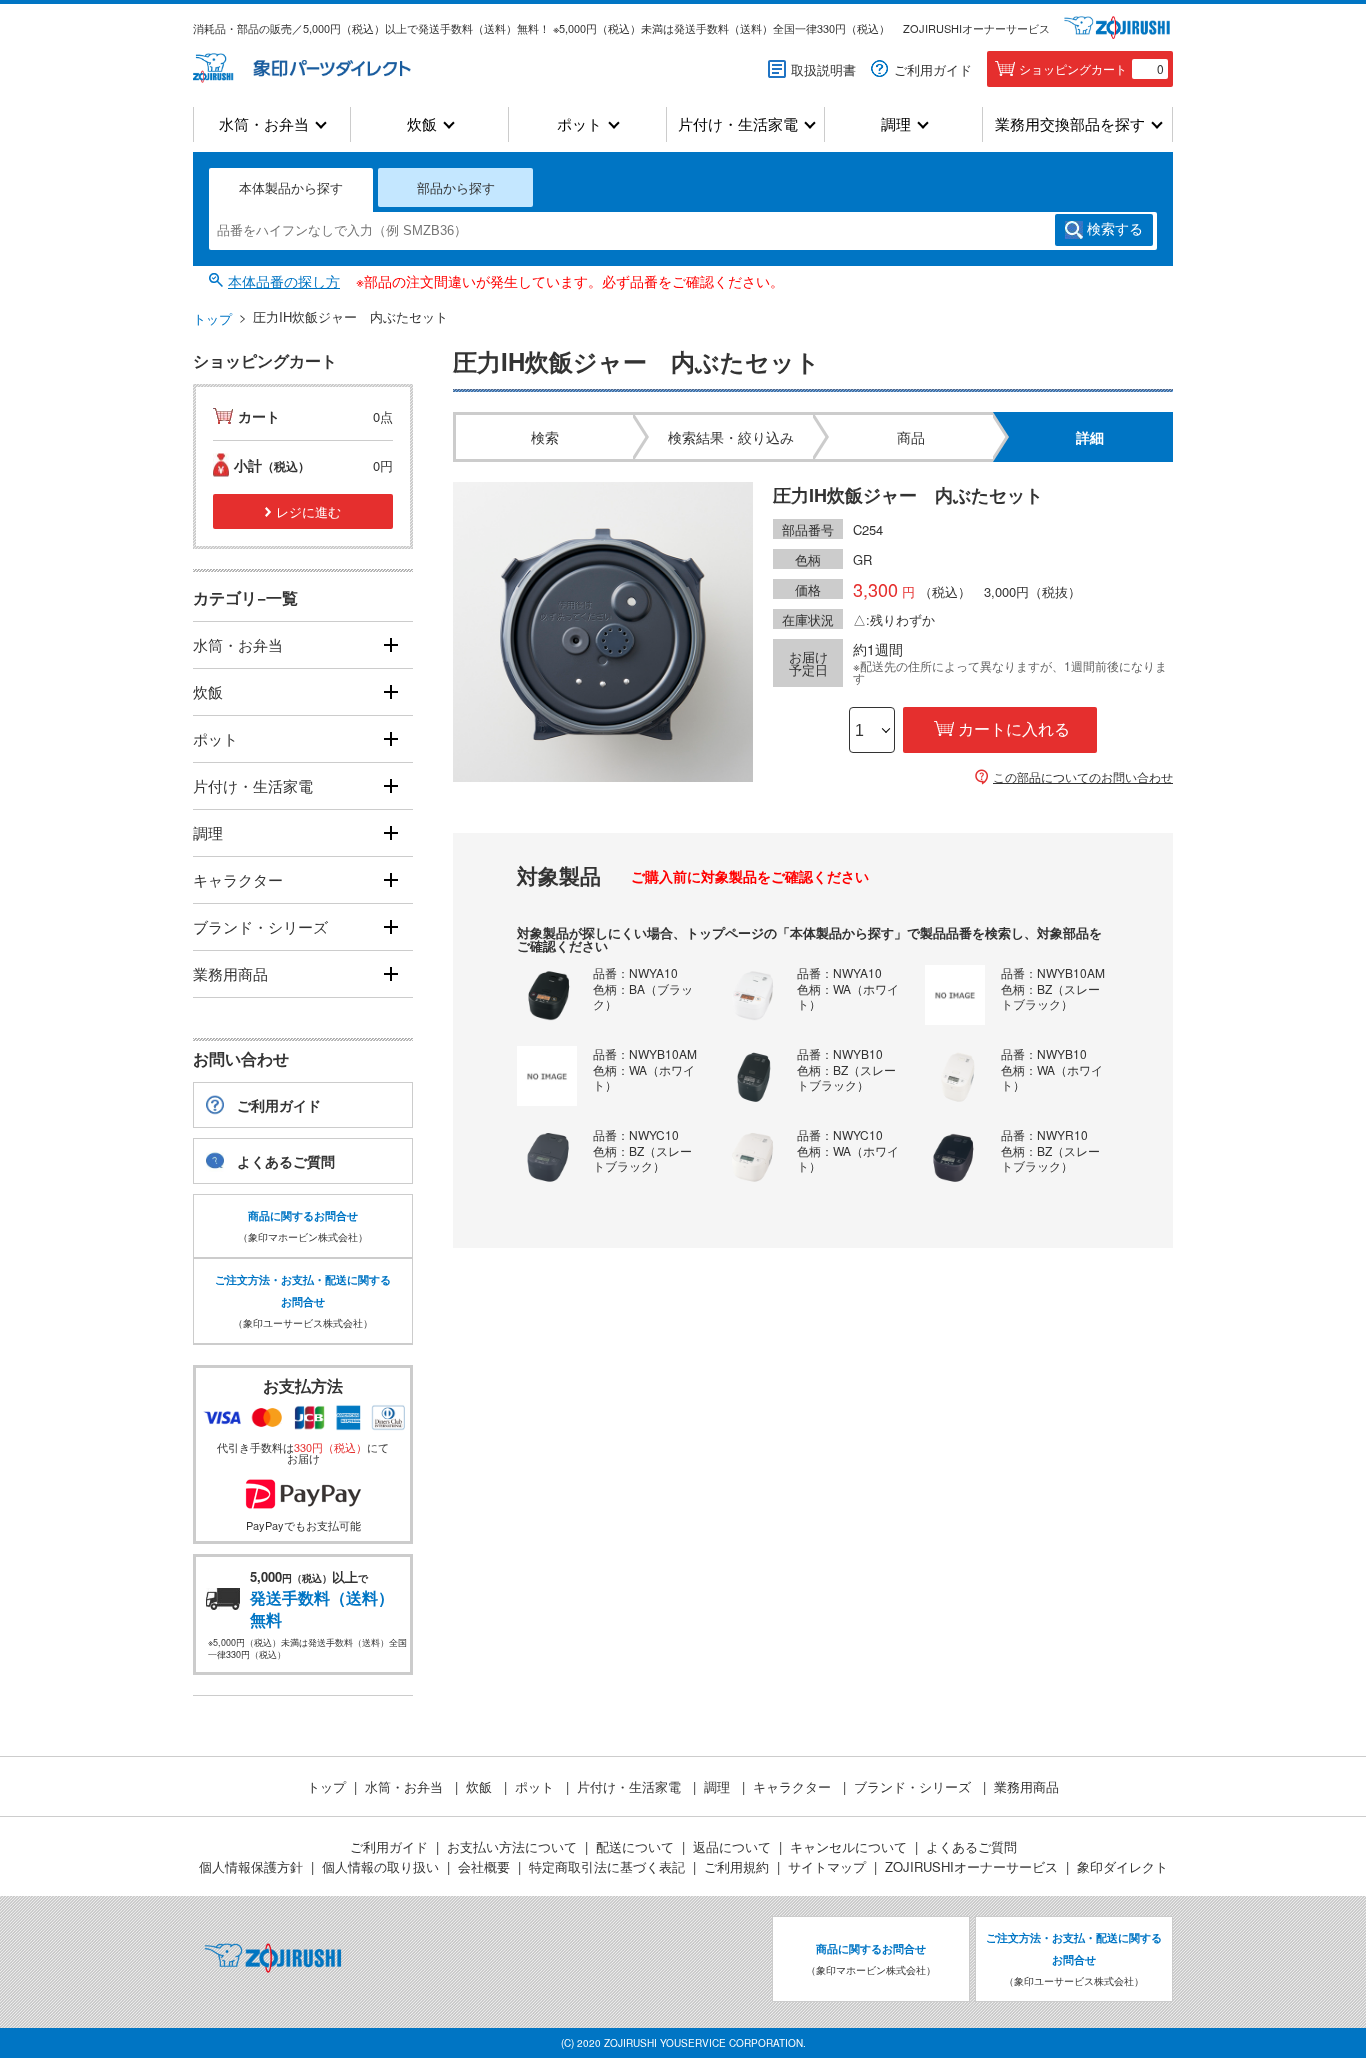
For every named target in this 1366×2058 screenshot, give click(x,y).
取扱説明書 (823, 69)
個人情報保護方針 (251, 1866)
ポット (579, 124)
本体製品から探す (291, 187)
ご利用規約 (736, 1866)
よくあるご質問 (286, 1161)
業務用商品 (230, 973)
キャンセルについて (848, 1846)
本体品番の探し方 (284, 281)
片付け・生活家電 (738, 124)
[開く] (390, 645)
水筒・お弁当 (264, 124)
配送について (635, 1846)
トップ (212, 318)
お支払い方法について (512, 1846)
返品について (732, 1846)
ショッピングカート (1091, 68)
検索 (1115, 229)
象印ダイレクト (1122, 1866)
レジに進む (308, 511)
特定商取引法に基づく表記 (607, 1866)
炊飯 (422, 124)
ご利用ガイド (933, 69)
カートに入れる (1014, 729)
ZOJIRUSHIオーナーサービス (976, 28)
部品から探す (456, 187)
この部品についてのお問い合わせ (1083, 777)
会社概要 (484, 1866)
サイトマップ (827, 1866)
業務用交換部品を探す (1070, 124)
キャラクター (238, 879)
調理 (896, 124)
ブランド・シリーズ (260, 926)
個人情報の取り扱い (380, 1866)
